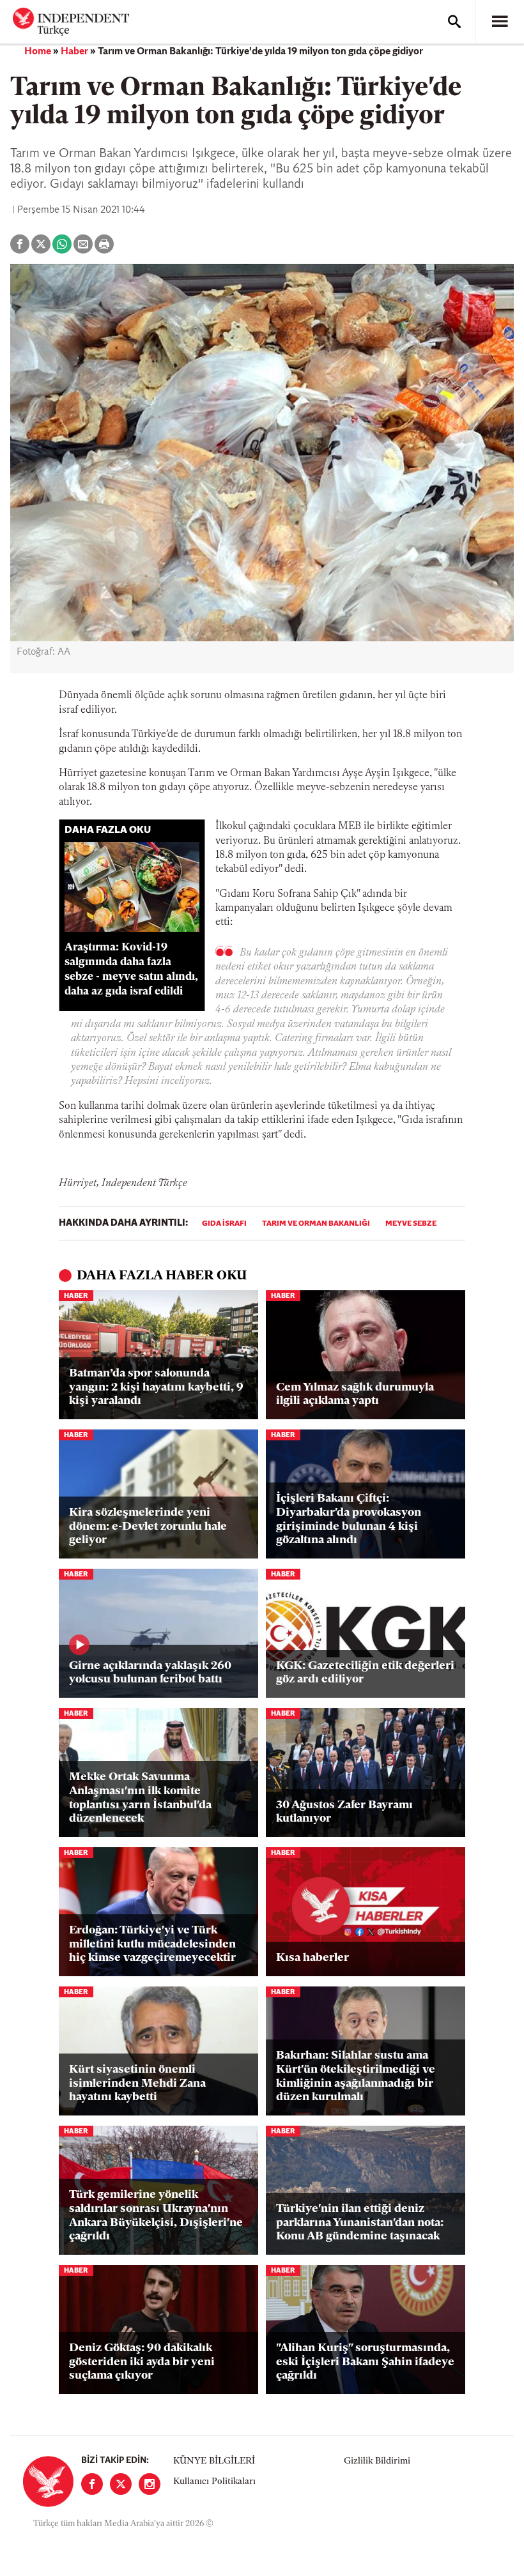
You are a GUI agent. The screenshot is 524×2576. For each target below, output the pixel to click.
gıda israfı (224, 1224)
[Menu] (500, 22)
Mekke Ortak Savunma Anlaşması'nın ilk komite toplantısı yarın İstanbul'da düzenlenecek (140, 1798)
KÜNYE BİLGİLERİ (214, 2461)
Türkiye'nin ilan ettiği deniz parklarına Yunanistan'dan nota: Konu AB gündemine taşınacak (360, 2223)
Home (38, 52)
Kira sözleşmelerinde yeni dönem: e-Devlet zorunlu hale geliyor (148, 1527)
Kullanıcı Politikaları (214, 2482)
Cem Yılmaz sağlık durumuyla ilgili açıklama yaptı (355, 1395)
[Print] (104, 244)
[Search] (454, 22)
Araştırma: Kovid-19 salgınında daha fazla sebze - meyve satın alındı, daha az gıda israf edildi (131, 969)
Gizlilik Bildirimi (377, 2461)
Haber (74, 52)
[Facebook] (92, 2484)
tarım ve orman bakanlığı (316, 1224)
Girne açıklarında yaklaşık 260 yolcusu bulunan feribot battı (150, 1673)
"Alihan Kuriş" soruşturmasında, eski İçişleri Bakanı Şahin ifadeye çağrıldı (365, 2362)
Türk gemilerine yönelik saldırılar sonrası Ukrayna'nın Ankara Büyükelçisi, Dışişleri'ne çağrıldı (156, 2216)
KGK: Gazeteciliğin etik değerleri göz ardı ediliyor (365, 1673)
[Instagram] (150, 2484)
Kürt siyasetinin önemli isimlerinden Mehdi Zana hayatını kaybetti (137, 2084)
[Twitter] (121, 2484)
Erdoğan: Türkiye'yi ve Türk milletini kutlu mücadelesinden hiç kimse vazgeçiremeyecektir (152, 1945)
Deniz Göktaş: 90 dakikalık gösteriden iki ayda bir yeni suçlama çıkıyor (142, 2362)
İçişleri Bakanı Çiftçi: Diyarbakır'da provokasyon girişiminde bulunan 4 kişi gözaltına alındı (349, 1520)
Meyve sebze (411, 1224)
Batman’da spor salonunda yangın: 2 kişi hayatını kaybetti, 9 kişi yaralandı (156, 1388)
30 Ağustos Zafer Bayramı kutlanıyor (344, 1813)
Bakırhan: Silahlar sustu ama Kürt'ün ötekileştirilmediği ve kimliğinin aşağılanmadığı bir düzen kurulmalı (356, 2077)
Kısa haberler (312, 1958)
